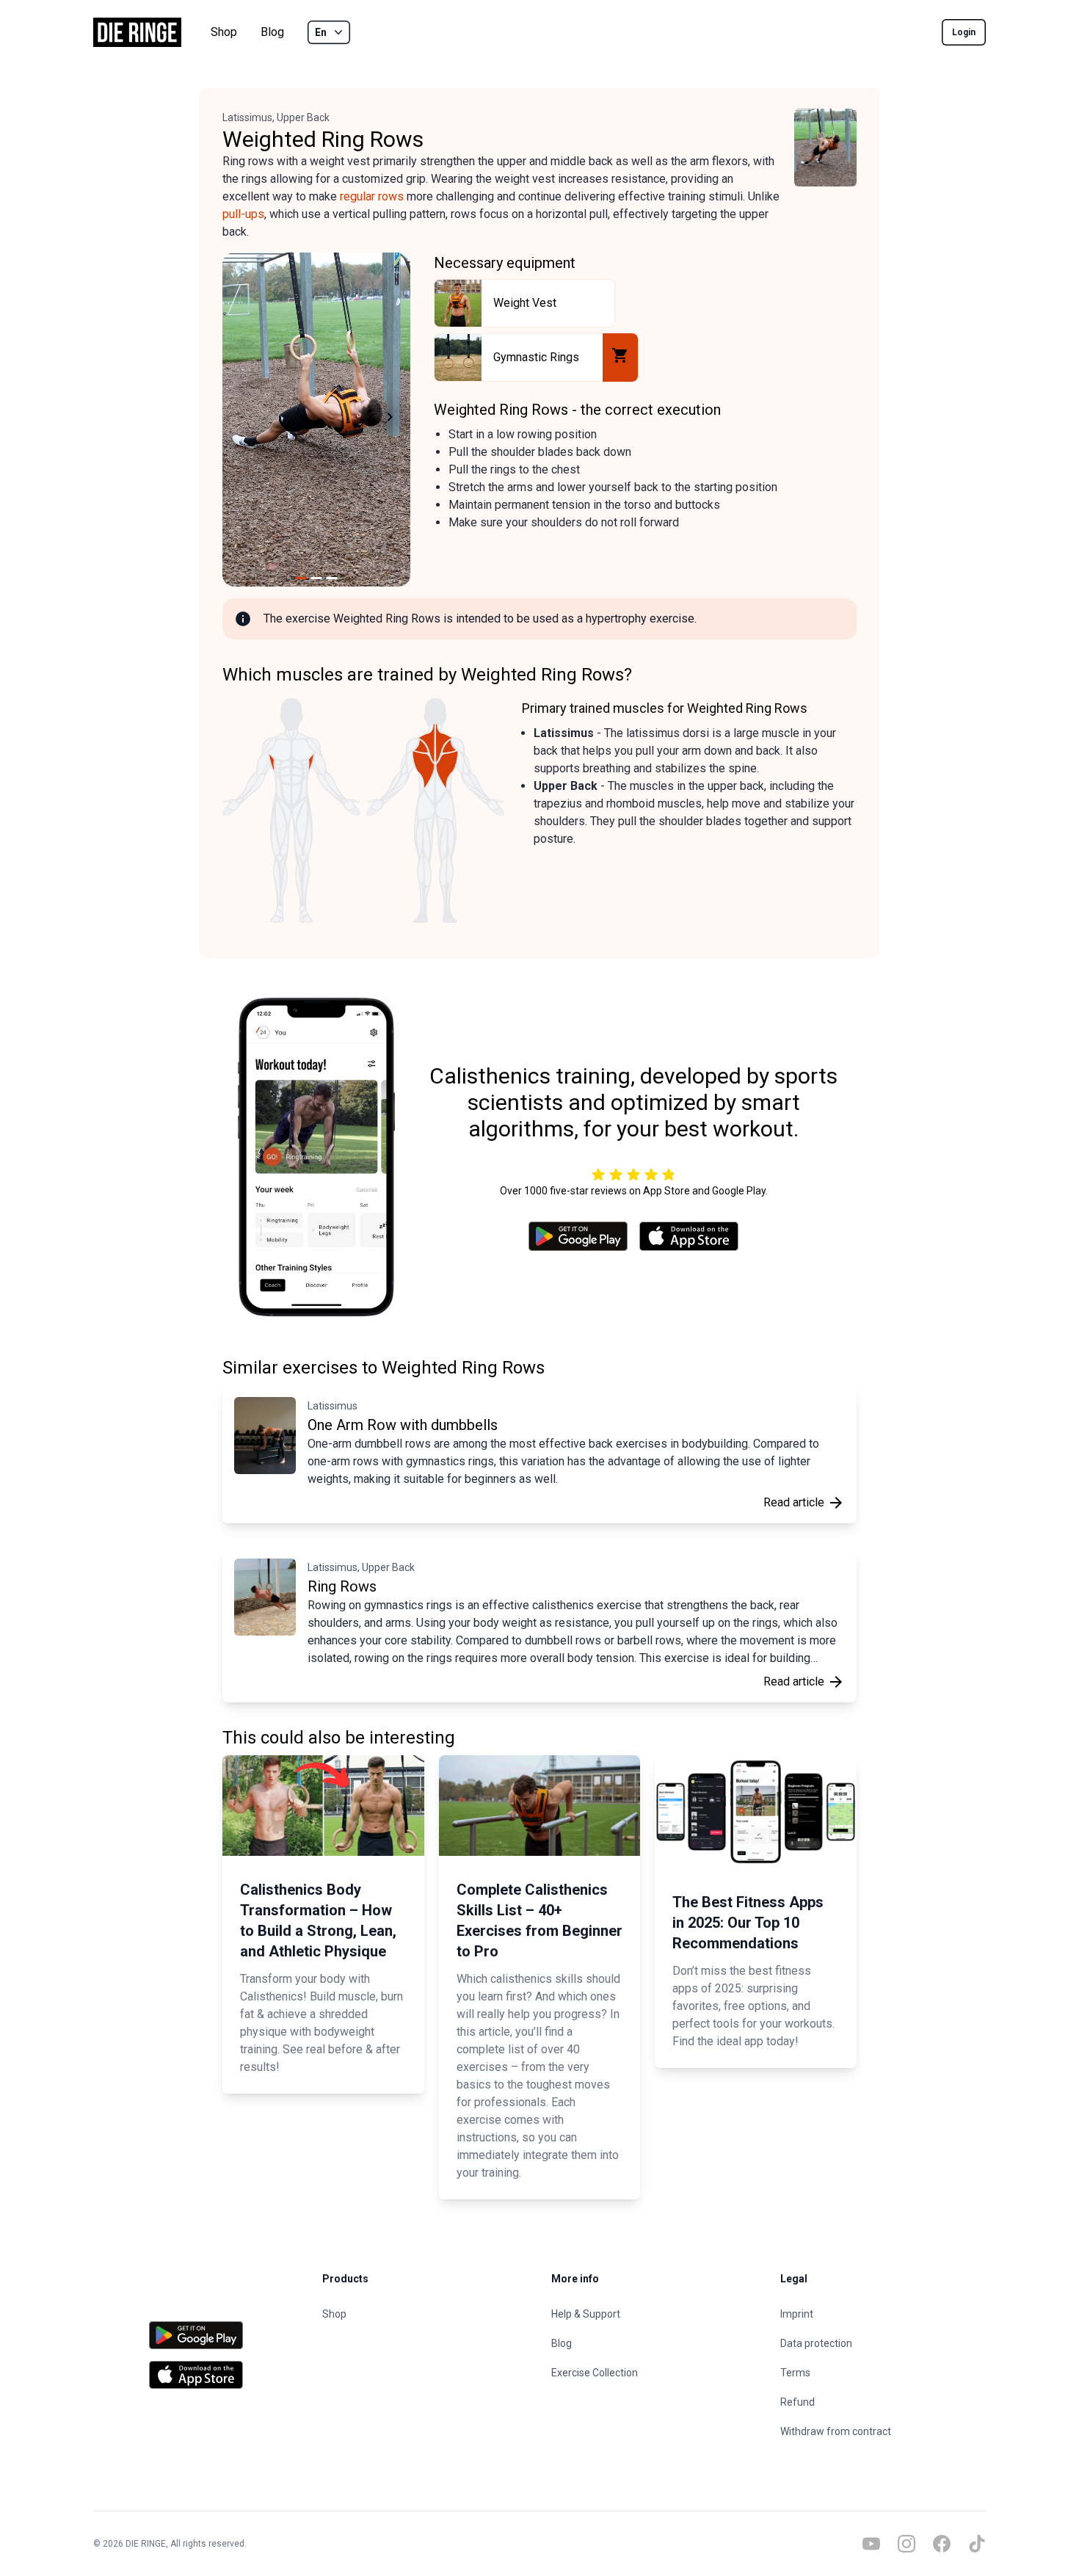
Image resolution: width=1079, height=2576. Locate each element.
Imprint (797, 2314)
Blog (272, 32)
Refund (798, 2402)
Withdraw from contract (836, 2431)
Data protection (816, 2343)
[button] (240, 420)
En (321, 32)
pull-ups (243, 214)
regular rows (372, 196)
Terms (795, 2373)
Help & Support (586, 2314)
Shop (224, 32)
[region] (316, 420)
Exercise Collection (595, 2373)
